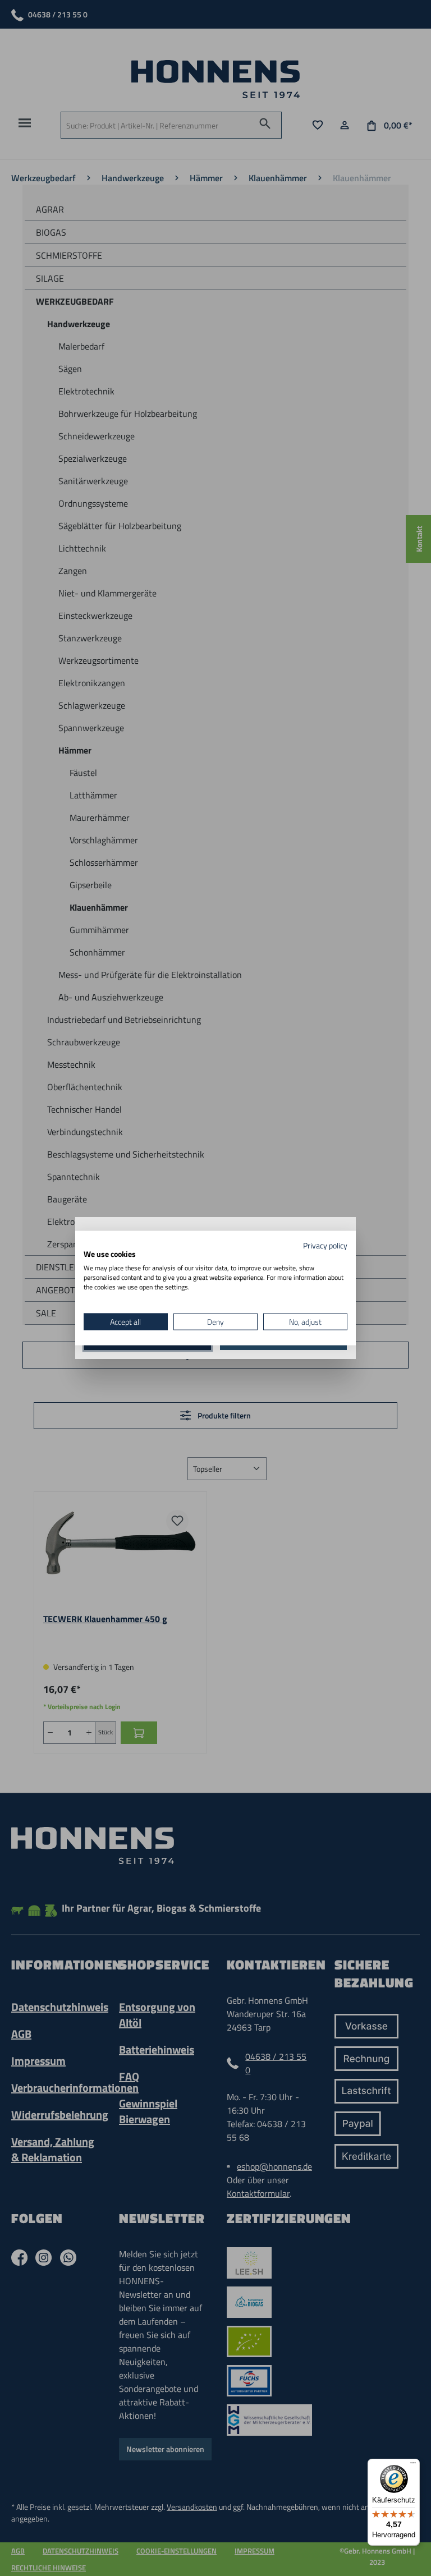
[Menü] (413, 2465)
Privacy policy (325, 1245)
